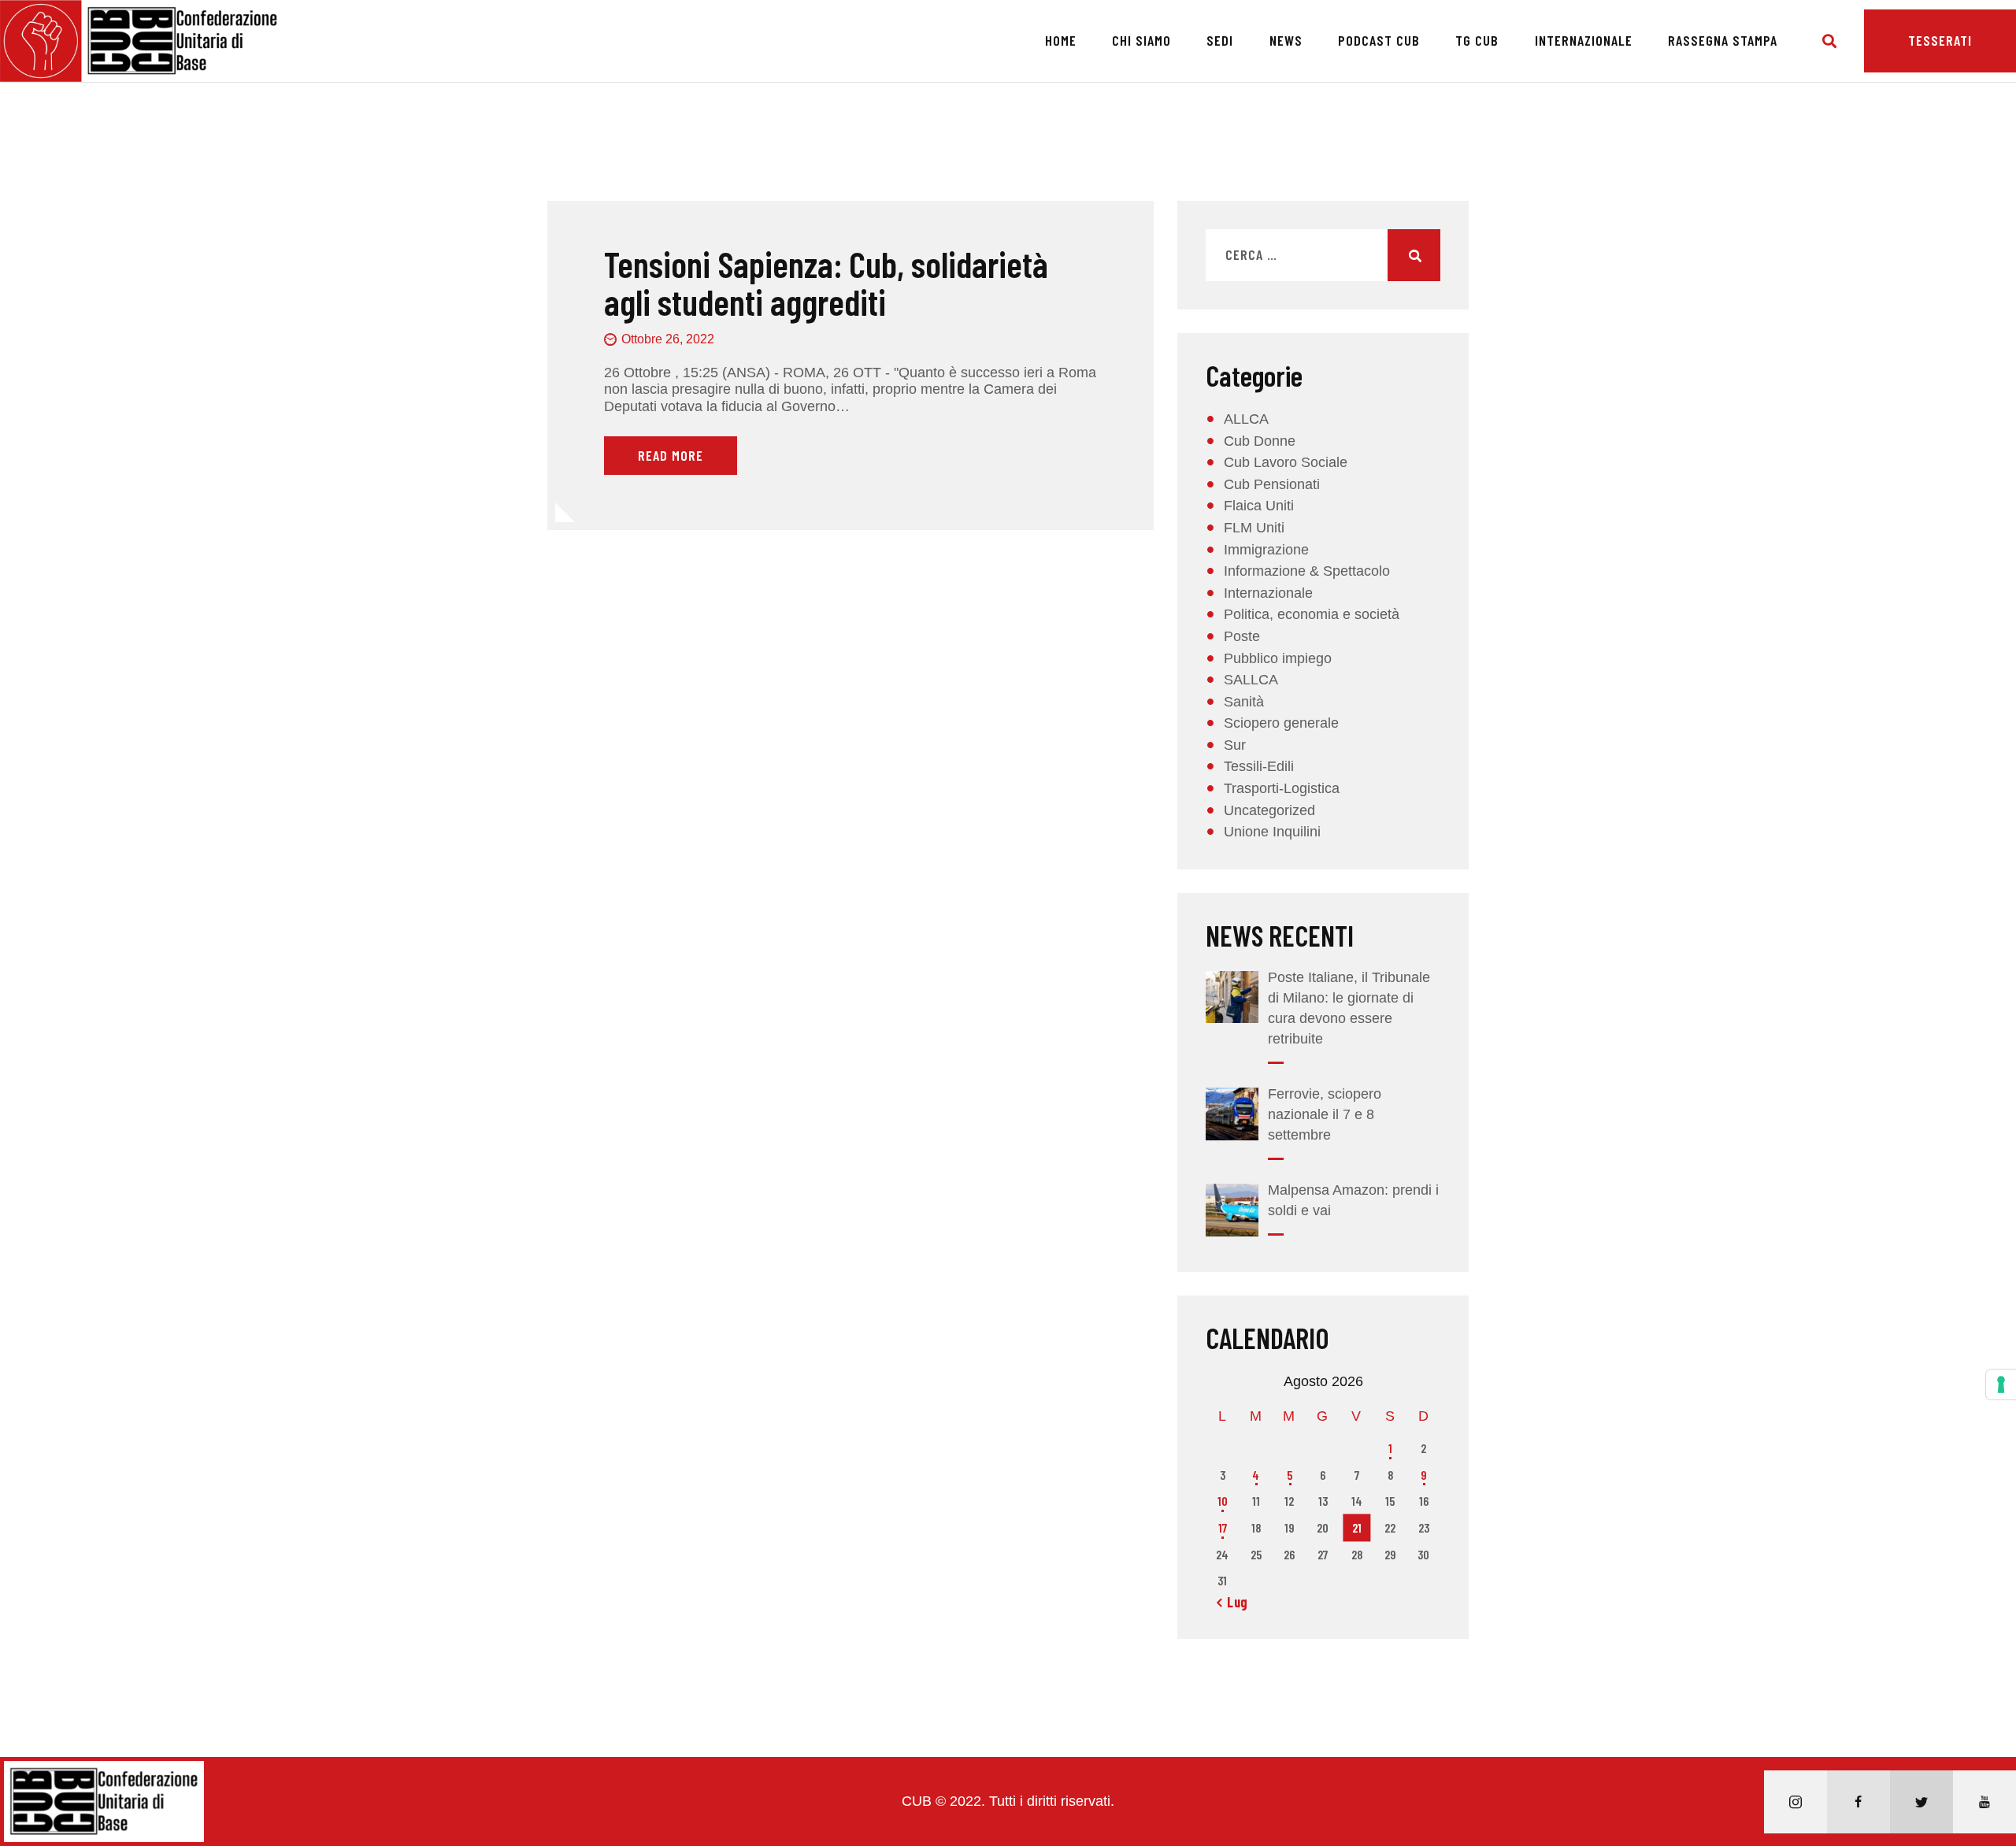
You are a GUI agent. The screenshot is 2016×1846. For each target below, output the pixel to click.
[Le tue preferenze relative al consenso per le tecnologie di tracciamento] (2001, 1384)
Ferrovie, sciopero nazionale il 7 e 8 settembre (1325, 1114)
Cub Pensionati (1272, 484)
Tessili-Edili (1259, 766)
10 (1223, 1501)
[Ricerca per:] (1323, 255)
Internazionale (1268, 593)
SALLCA (1251, 680)
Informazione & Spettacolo (1307, 571)
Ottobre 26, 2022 (668, 339)
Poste (1242, 636)
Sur (1235, 745)
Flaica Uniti (1259, 506)
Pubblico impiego (1278, 658)
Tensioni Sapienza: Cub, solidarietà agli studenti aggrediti (826, 283)
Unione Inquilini (1272, 832)
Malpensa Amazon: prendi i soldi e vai (1353, 1200)
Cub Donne (1260, 441)
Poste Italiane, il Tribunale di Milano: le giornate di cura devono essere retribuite (1349, 1008)
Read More (671, 455)
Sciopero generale (1281, 723)
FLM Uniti (1254, 528)
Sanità (1244, 702)
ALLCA (1246, 419)
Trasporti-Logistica (1282, 788)
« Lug (1232, 1602)
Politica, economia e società (1312, 614)
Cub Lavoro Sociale (1286, 462)
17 (1223, 1527)
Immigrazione (1266, 550)
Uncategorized (1269, 810)
